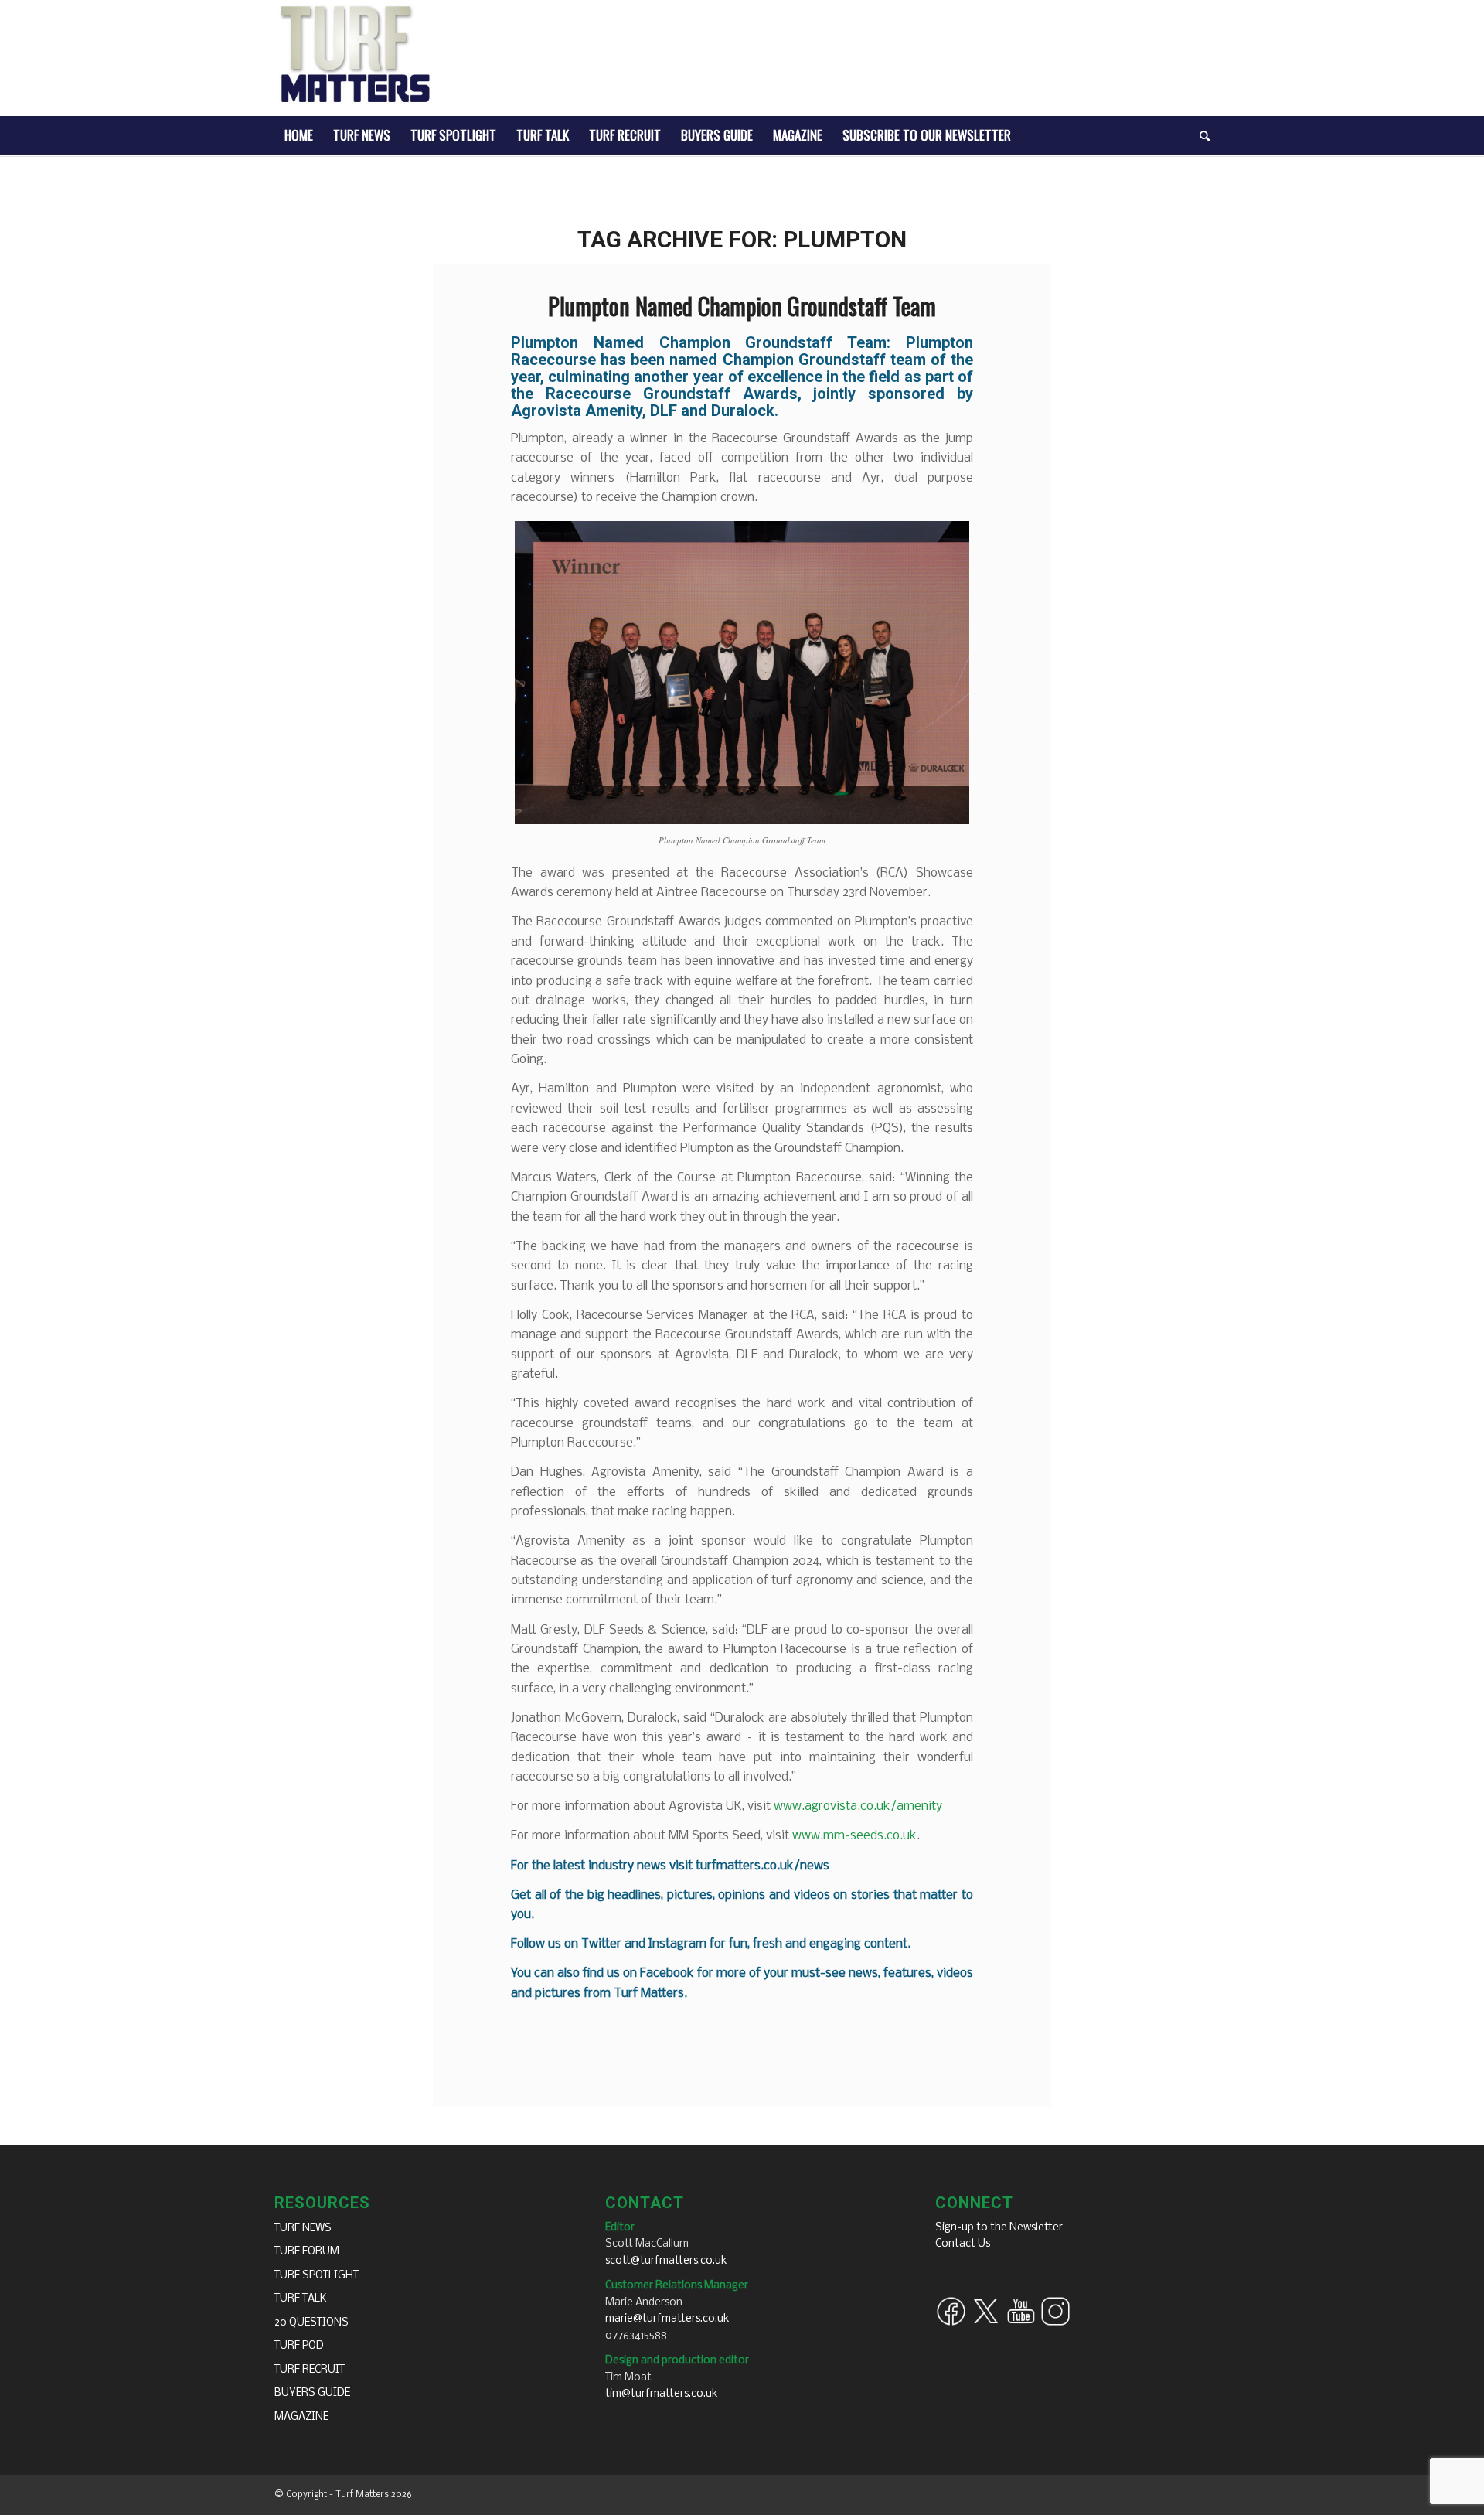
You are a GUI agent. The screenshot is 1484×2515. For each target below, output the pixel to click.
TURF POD (299, 2346)
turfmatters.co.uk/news (762, 1866)
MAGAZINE (301, 2417)
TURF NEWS (303, 2229)
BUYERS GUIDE (312, 2393)
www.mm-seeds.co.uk (854, 1836)
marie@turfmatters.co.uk (667, 2319)
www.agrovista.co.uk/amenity (858, 1806)
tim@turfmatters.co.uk (662, 2394)
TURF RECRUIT (310, 2370)
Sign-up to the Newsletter (999, 2228)
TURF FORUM (307, 2252)
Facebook (667, 1973)
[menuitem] (299, 135)
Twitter (601, 1944)
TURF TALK (301, 2299)
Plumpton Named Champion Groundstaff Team (742, 306)
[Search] (1200, 135)
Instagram (677, 1944)
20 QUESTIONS (311, 2323)
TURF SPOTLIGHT (317, 2276)
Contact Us (963, 2244)
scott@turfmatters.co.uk (666, 2261)
